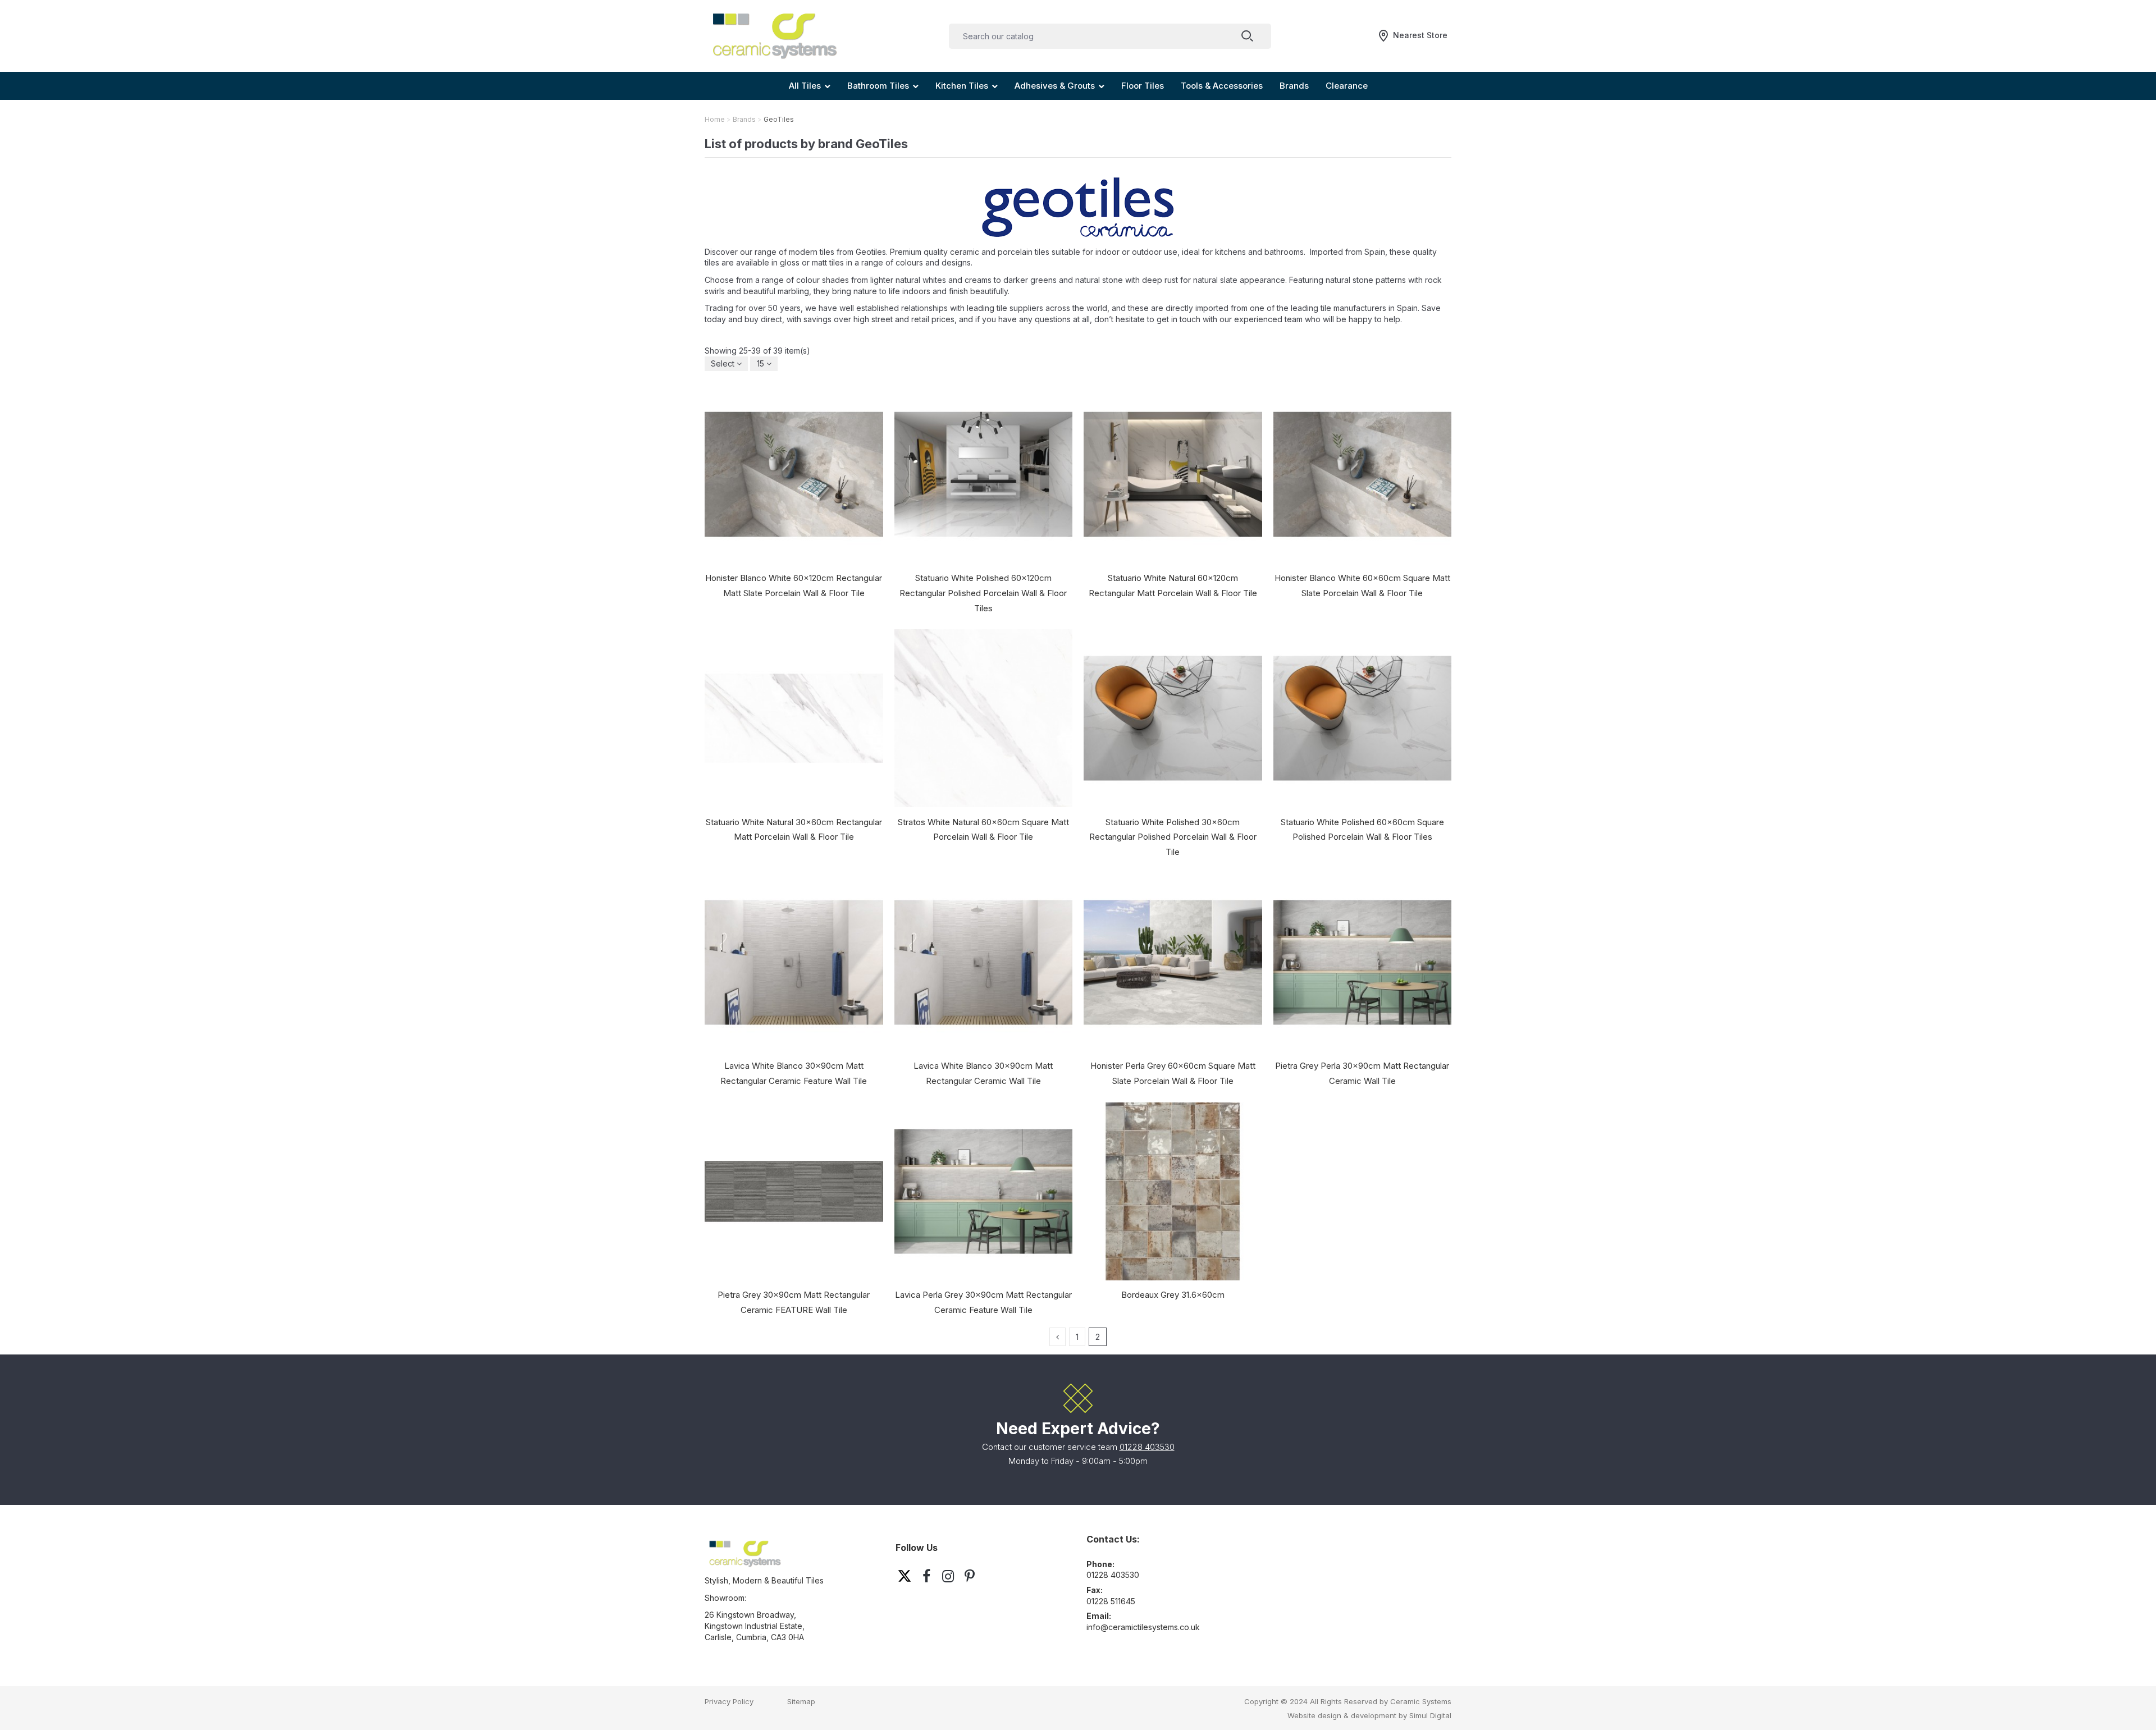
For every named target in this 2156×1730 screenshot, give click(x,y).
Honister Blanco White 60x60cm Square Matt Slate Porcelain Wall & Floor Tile (1362, 585)
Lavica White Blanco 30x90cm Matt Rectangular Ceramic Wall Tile (983, 1073)
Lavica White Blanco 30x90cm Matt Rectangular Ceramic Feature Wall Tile (794, 1073)
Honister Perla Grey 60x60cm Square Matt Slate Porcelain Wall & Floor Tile (1173, 1073)
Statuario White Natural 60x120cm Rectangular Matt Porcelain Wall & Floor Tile (1173, 585)
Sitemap (801, 1701)
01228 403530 (1147, 1447)
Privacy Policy (729, 1701)
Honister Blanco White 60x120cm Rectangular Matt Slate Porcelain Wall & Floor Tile (794, 585)
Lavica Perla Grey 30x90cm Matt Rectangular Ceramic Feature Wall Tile (983, 1302)
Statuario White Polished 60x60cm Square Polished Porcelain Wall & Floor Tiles (1362, 830)
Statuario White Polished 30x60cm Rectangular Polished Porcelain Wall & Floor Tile (1173, 837)
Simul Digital (1430, 1715)
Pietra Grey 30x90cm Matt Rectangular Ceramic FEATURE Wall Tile (794, 1302)
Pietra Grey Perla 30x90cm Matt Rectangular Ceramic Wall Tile (1362, 1073)
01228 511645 (1111, 1601)
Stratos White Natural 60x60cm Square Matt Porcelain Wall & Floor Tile (983, 830)
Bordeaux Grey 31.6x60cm (1173, 1295)
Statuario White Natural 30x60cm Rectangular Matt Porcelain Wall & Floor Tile (794, 830)
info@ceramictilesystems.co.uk (1143, 1627)
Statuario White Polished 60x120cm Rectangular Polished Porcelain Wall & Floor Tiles (983, 593)
